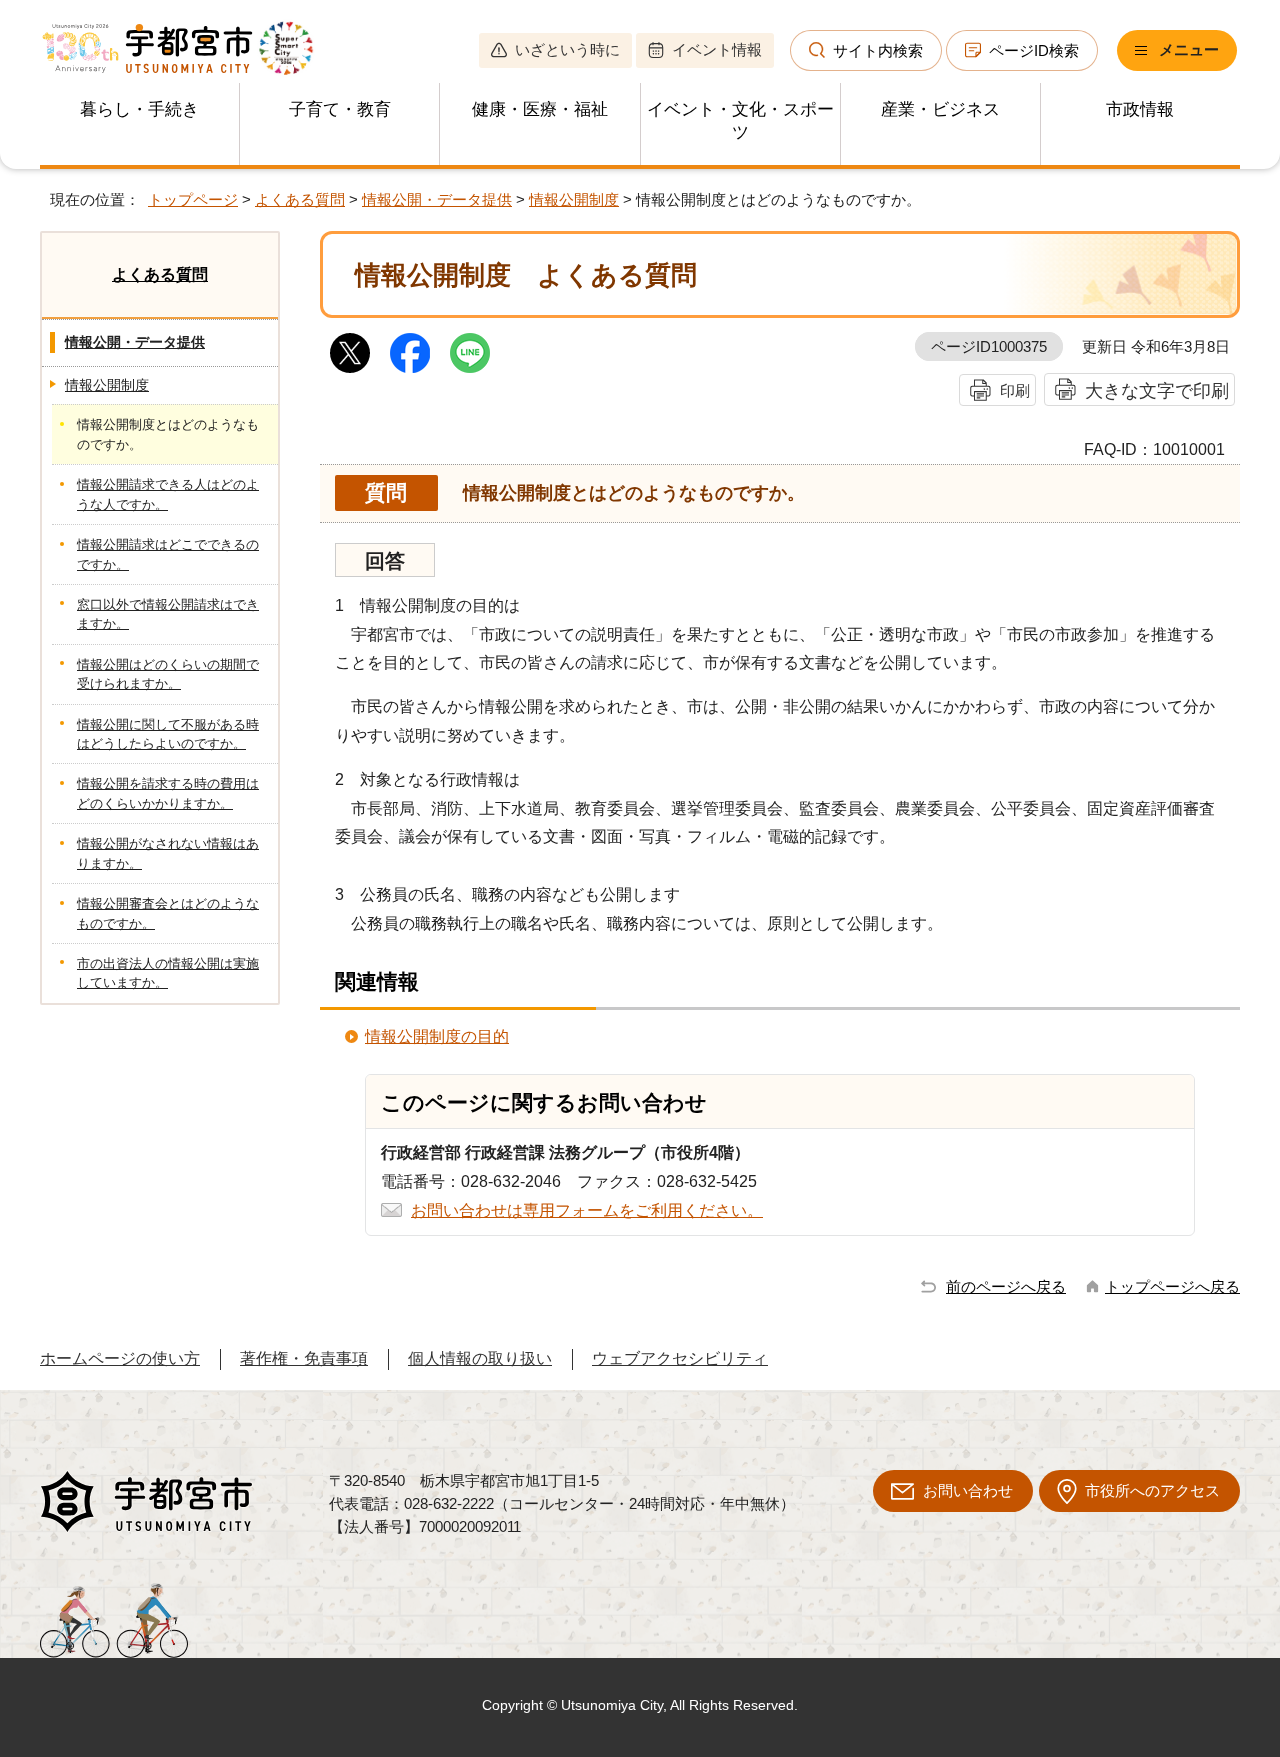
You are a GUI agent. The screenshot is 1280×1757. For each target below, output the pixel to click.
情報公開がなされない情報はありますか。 (168, 853)
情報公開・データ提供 (437, 199)
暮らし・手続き (139, 109)
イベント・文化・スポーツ (740, 121)
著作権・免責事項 (304, 1358)
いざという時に (567, 49)
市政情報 (1140, 109)
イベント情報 (717, 49)
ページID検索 (1034, 50)
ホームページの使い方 (120, 1358)
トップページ (193, 199)
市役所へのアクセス (1152, 1490)
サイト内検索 (878, 50)
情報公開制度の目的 (437, 1036)
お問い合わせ (968, 1490)
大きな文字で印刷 (1157, 390)
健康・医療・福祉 (540, 109)
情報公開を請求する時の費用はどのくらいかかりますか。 (168, 793)
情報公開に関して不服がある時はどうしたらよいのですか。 (168, 734)
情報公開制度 (574, 199)
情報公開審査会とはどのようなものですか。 (168, 913)
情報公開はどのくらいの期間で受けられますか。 (168, 674)
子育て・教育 (340, 109)
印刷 (1015, 390)
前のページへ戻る (1006, 1286)
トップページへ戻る (1172, 1286)
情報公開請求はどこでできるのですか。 (168, 554)
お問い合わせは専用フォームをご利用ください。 (587, 1210)
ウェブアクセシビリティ (680, 1358)
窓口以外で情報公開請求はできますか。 (168, 614)
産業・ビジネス (940, 109)
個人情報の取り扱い (480, 1358)
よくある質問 (300, 199)
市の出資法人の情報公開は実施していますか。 (168, 973)
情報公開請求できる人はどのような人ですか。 (168, 494)
